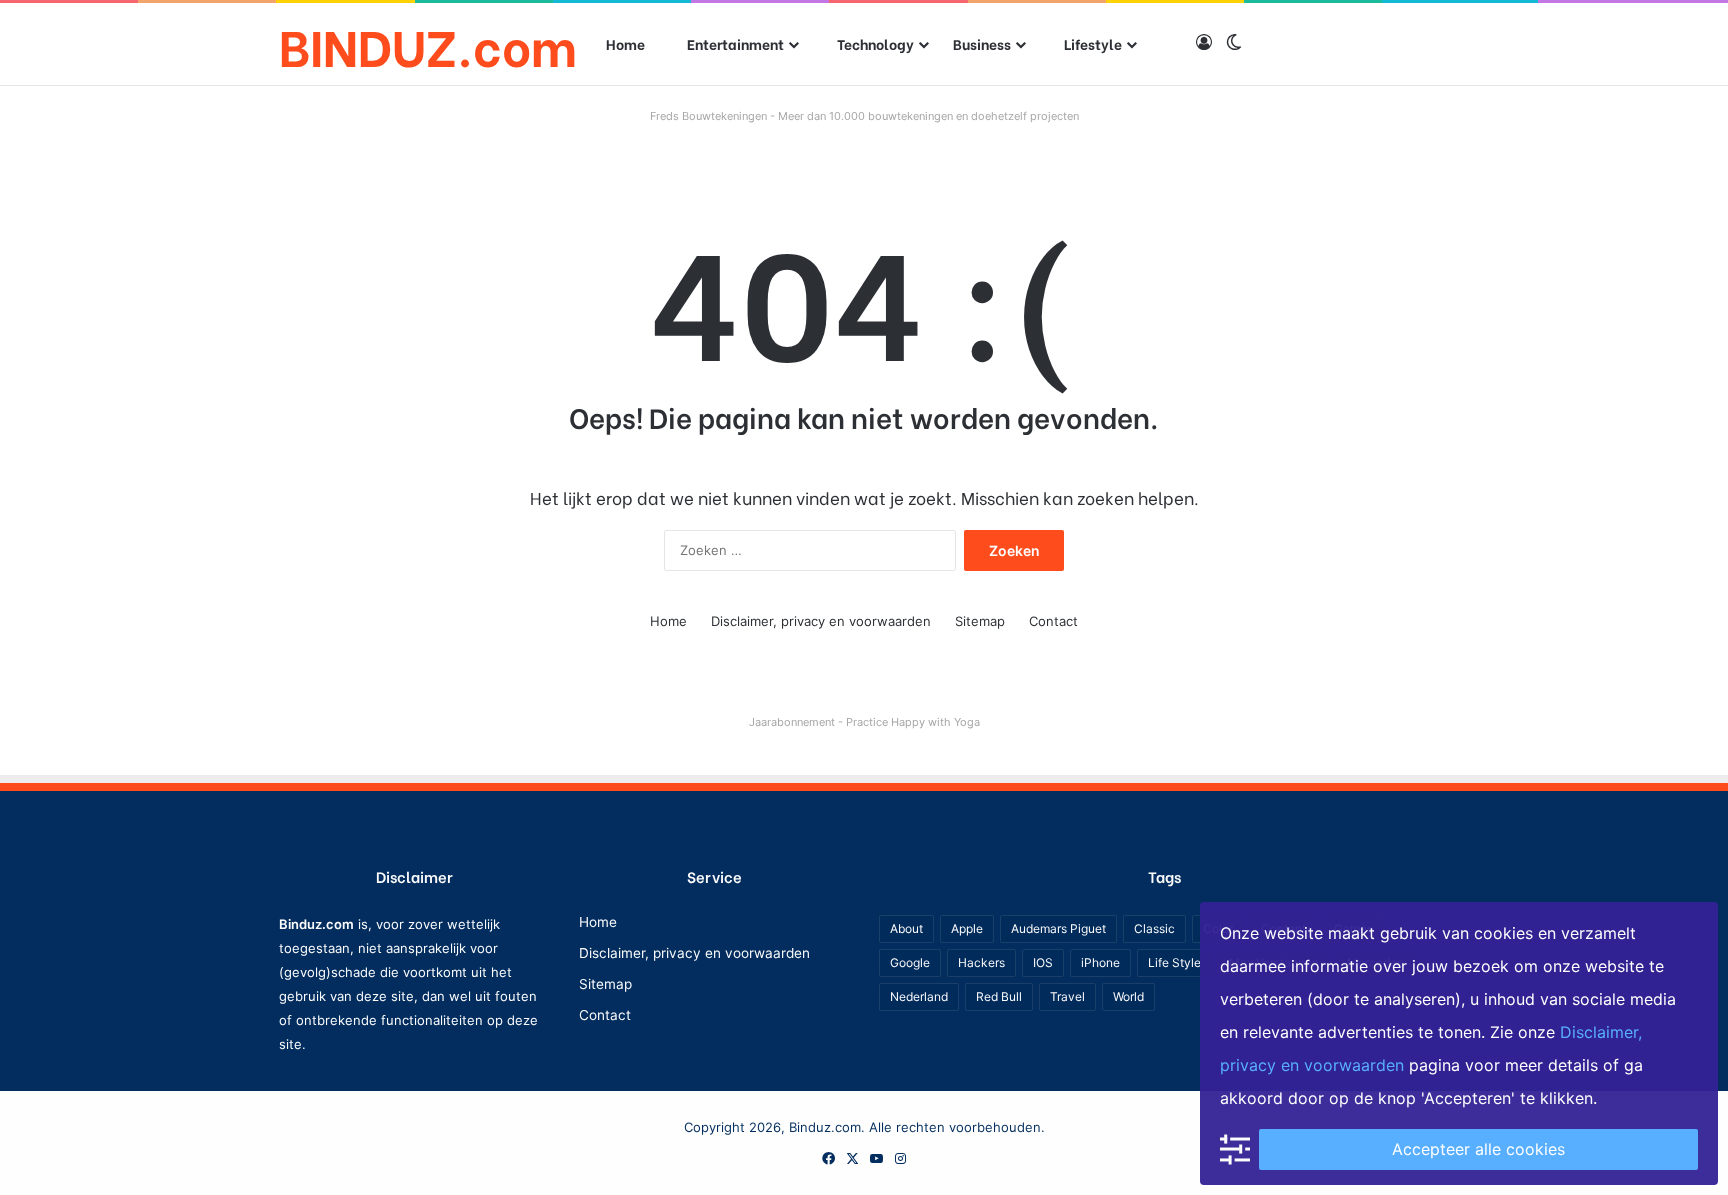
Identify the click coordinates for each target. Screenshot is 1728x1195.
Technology (874, 43)
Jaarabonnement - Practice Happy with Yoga (864, 722)
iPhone (1100, 962)
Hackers (981, 962)
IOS (1043, 962)
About (906, 928)
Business (982, 43)
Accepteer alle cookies (1478, 1149)
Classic (1154, 928)
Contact (1053, 621)
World (1128, 996)
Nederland (919, 996)
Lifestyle (1091, 43)
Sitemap (980, 621)
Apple (967, 928)
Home (625, 43)
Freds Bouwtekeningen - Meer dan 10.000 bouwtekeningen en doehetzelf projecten (864, 116)
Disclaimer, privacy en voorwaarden (821, 621)
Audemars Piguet (1058, 928)
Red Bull (999, 996)
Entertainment (734, 43)
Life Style (1174, 962)
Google (910, 962)
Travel (1067, 996)
